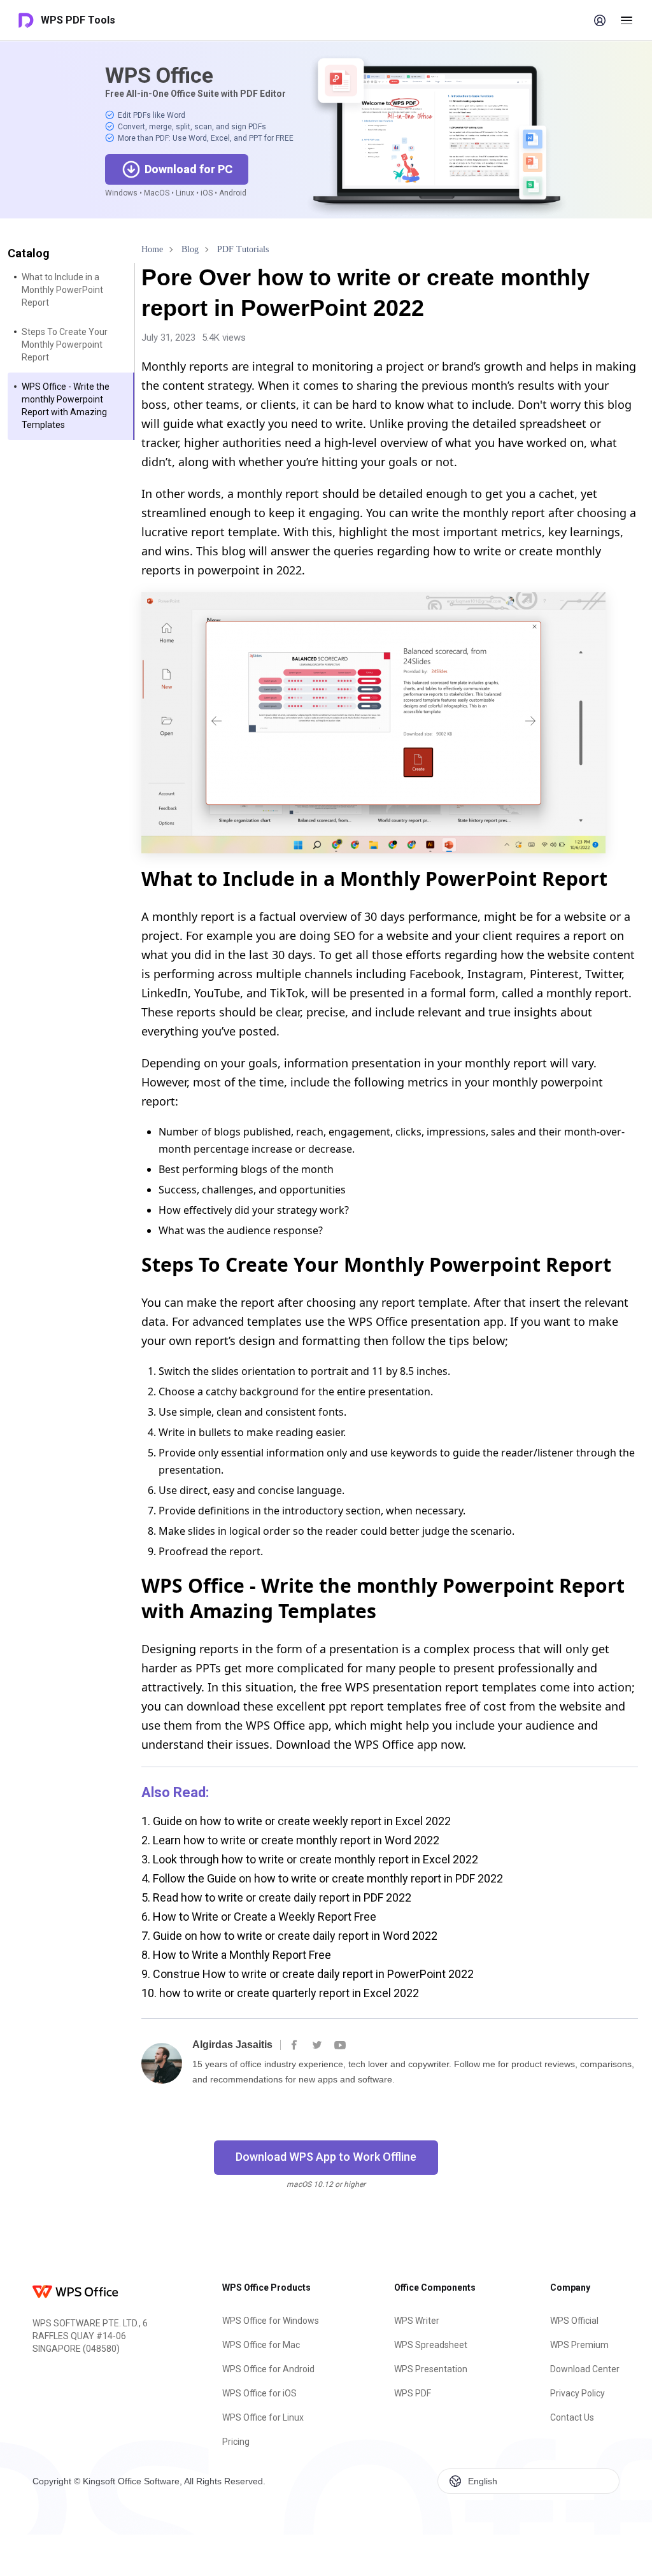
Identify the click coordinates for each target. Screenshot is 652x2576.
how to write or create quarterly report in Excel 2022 (280, 1993)
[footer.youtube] (340, 2045)
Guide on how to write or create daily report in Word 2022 (289, 1936)
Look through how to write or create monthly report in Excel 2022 (310, 1859)
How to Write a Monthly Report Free (236, 1955)
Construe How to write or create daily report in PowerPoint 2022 (308, 1974)
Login (600, 20)
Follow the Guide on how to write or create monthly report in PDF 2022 (322, 1878)
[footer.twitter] (317, 2045)
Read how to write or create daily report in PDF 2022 (276, 1897)
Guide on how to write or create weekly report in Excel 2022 (296, 1821)
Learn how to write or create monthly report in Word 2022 (290, 1840)
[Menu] (627, 20)
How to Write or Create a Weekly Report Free (259, 1917)
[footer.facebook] (294, 2045)
